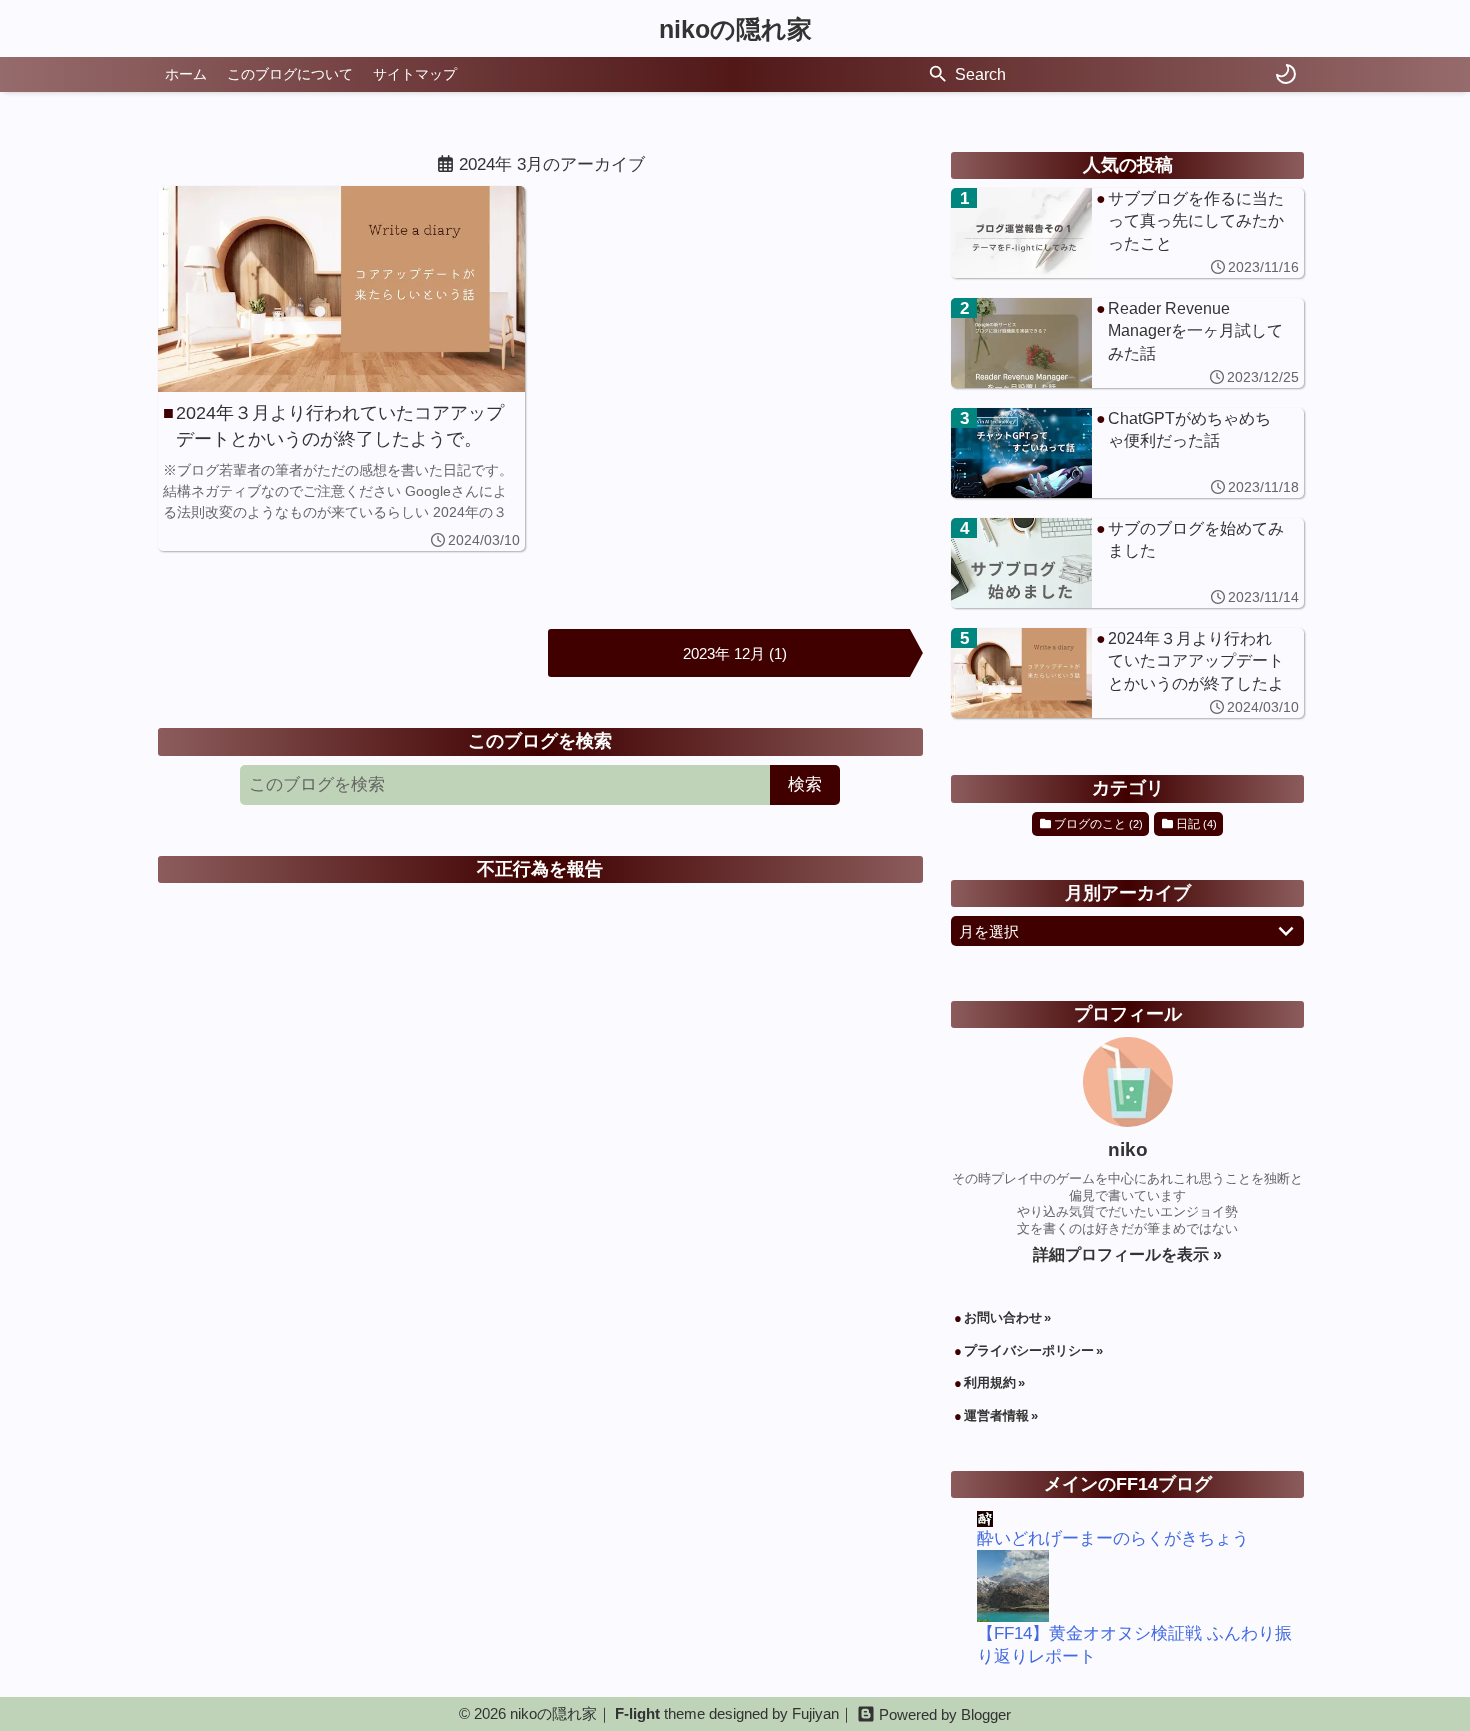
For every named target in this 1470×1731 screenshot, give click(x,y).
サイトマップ (415, 74)
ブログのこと (220, 200)
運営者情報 (996, 1415)
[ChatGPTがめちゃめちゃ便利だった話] (1127, 453)
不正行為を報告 (540, 869)
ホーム (186, 74)
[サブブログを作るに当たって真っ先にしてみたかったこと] (1127, 233)
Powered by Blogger (945, 1714)
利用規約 (990, 1382)
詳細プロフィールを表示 (1123, 1254)
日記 (306, 200)
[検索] (938, 75)
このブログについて (290, 74)
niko (1128, 1149)
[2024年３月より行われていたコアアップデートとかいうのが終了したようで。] (341, 368)
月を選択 (989, 931)
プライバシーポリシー (1029, 1350)
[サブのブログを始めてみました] (1127, 563)
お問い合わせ (1003, 1317)
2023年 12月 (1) (735, 653)
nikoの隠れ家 (735, 29)
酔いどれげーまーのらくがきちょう (1113, 1538)
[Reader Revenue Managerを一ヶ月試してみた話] (1127, 343)
